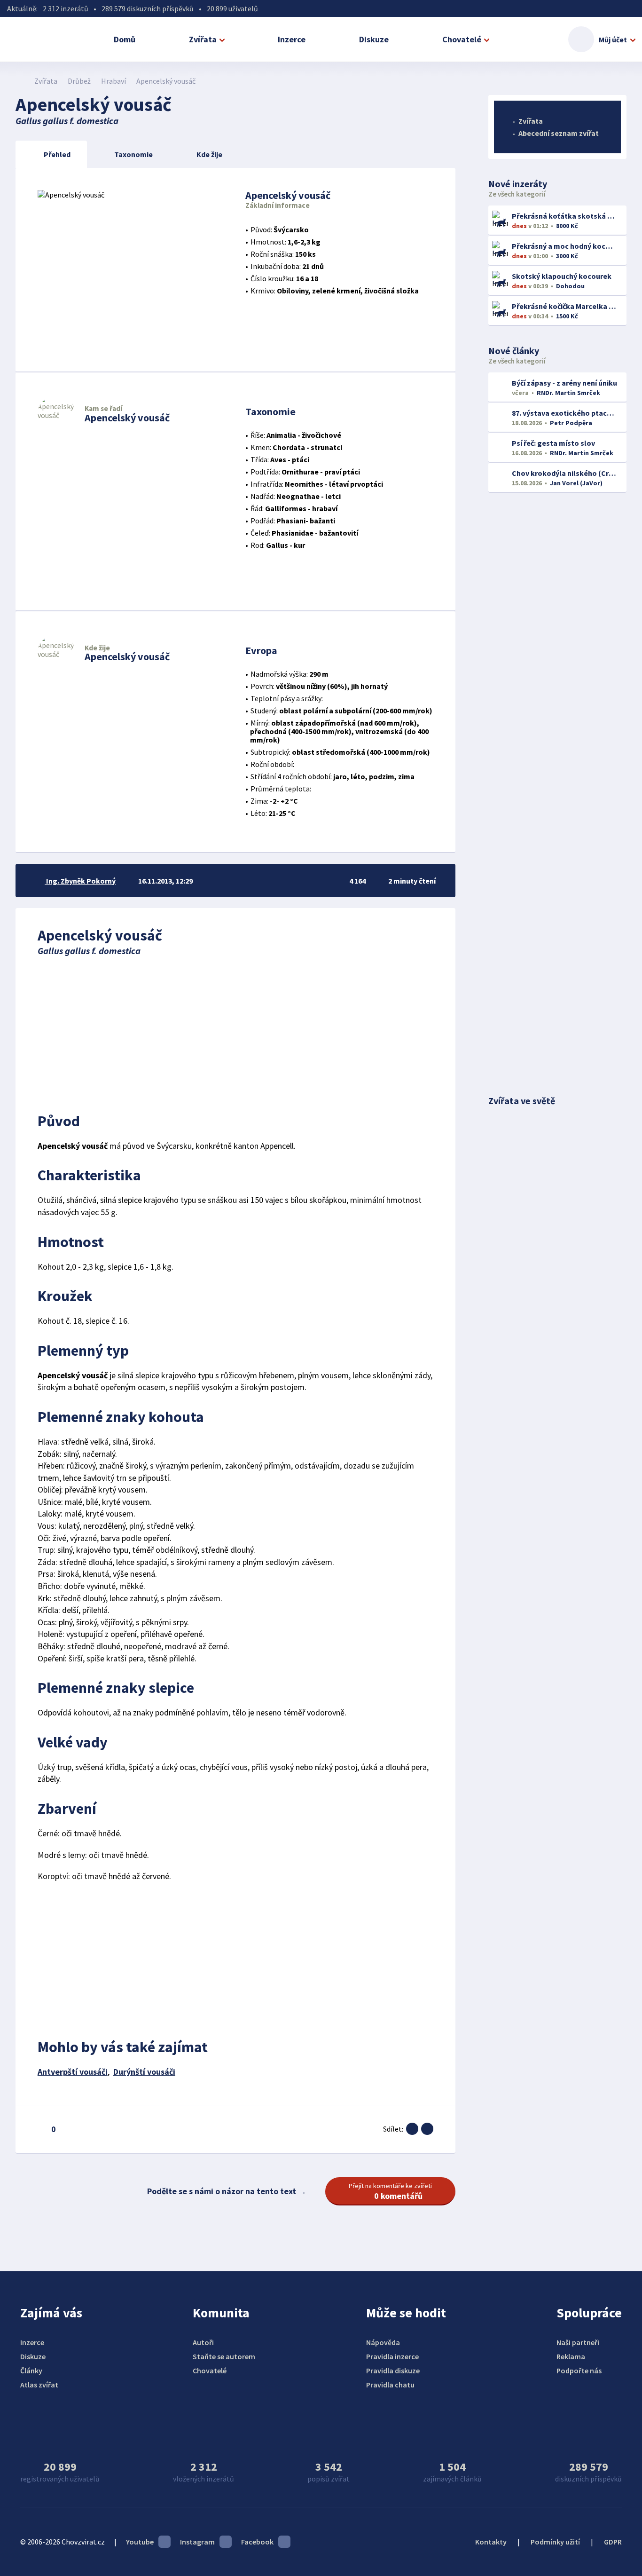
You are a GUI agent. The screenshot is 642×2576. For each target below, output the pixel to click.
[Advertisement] (235, 1032)
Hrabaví (114, 81)
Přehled (57, 154)
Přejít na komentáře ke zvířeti (390, 2191)
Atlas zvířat (39, 2385)
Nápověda (383, 2342)
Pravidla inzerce (392, 2356)
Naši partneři (578, 2342)
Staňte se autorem (224, 2356)
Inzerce (292, 39)
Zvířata (203, 39)
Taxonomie (133, 154)
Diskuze (374, 39)
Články (31, 2371)
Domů (125, 39)
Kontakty (491, 2542)
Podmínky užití (555, 2542)
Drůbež (79, 81)
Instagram (197, 2542)
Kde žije (209, 154)
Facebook (257, 2542)
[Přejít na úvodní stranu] (20, 81)
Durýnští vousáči (144, 2072)
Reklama (571, 2356)
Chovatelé (462, 39)
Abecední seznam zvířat (559, 133)
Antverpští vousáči (73, 2072)
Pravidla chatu (390, 2385)
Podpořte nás (579, 2371)
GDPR (613, 2542)
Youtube (140, 2542)
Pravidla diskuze (393, 2371)
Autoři (203, 2342)
